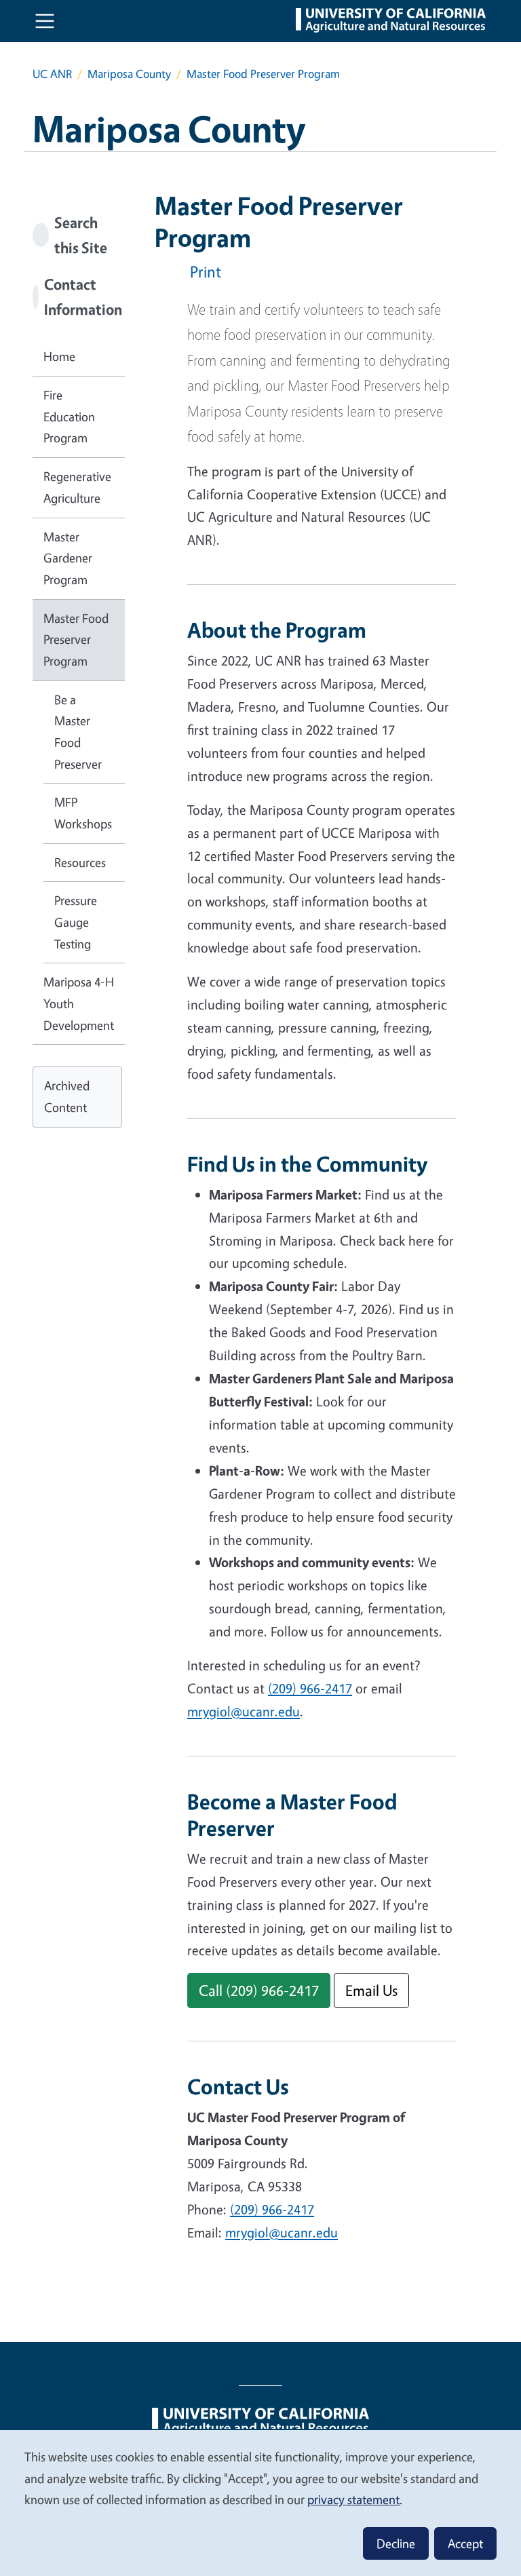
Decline (396, 2543)
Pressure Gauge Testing (76, 922)
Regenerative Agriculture (77, 487)
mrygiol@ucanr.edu (244, 1711)
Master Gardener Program (68, 558)
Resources (80, 862)
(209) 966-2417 (310, 1688)
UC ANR (52, 74)
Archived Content (67, 1096)
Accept (465, 2543)
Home (59, 356)
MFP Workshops (83, 813)
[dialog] (260, 2502)
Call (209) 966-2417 (259, 1990)
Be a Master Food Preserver (78, 732)
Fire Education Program (69, 416)
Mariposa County (129, 74)
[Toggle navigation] (45, 21)
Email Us (371, 1990)
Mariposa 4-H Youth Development (79, 1003)
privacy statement (353, 2499)
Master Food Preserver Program (76, 639)
